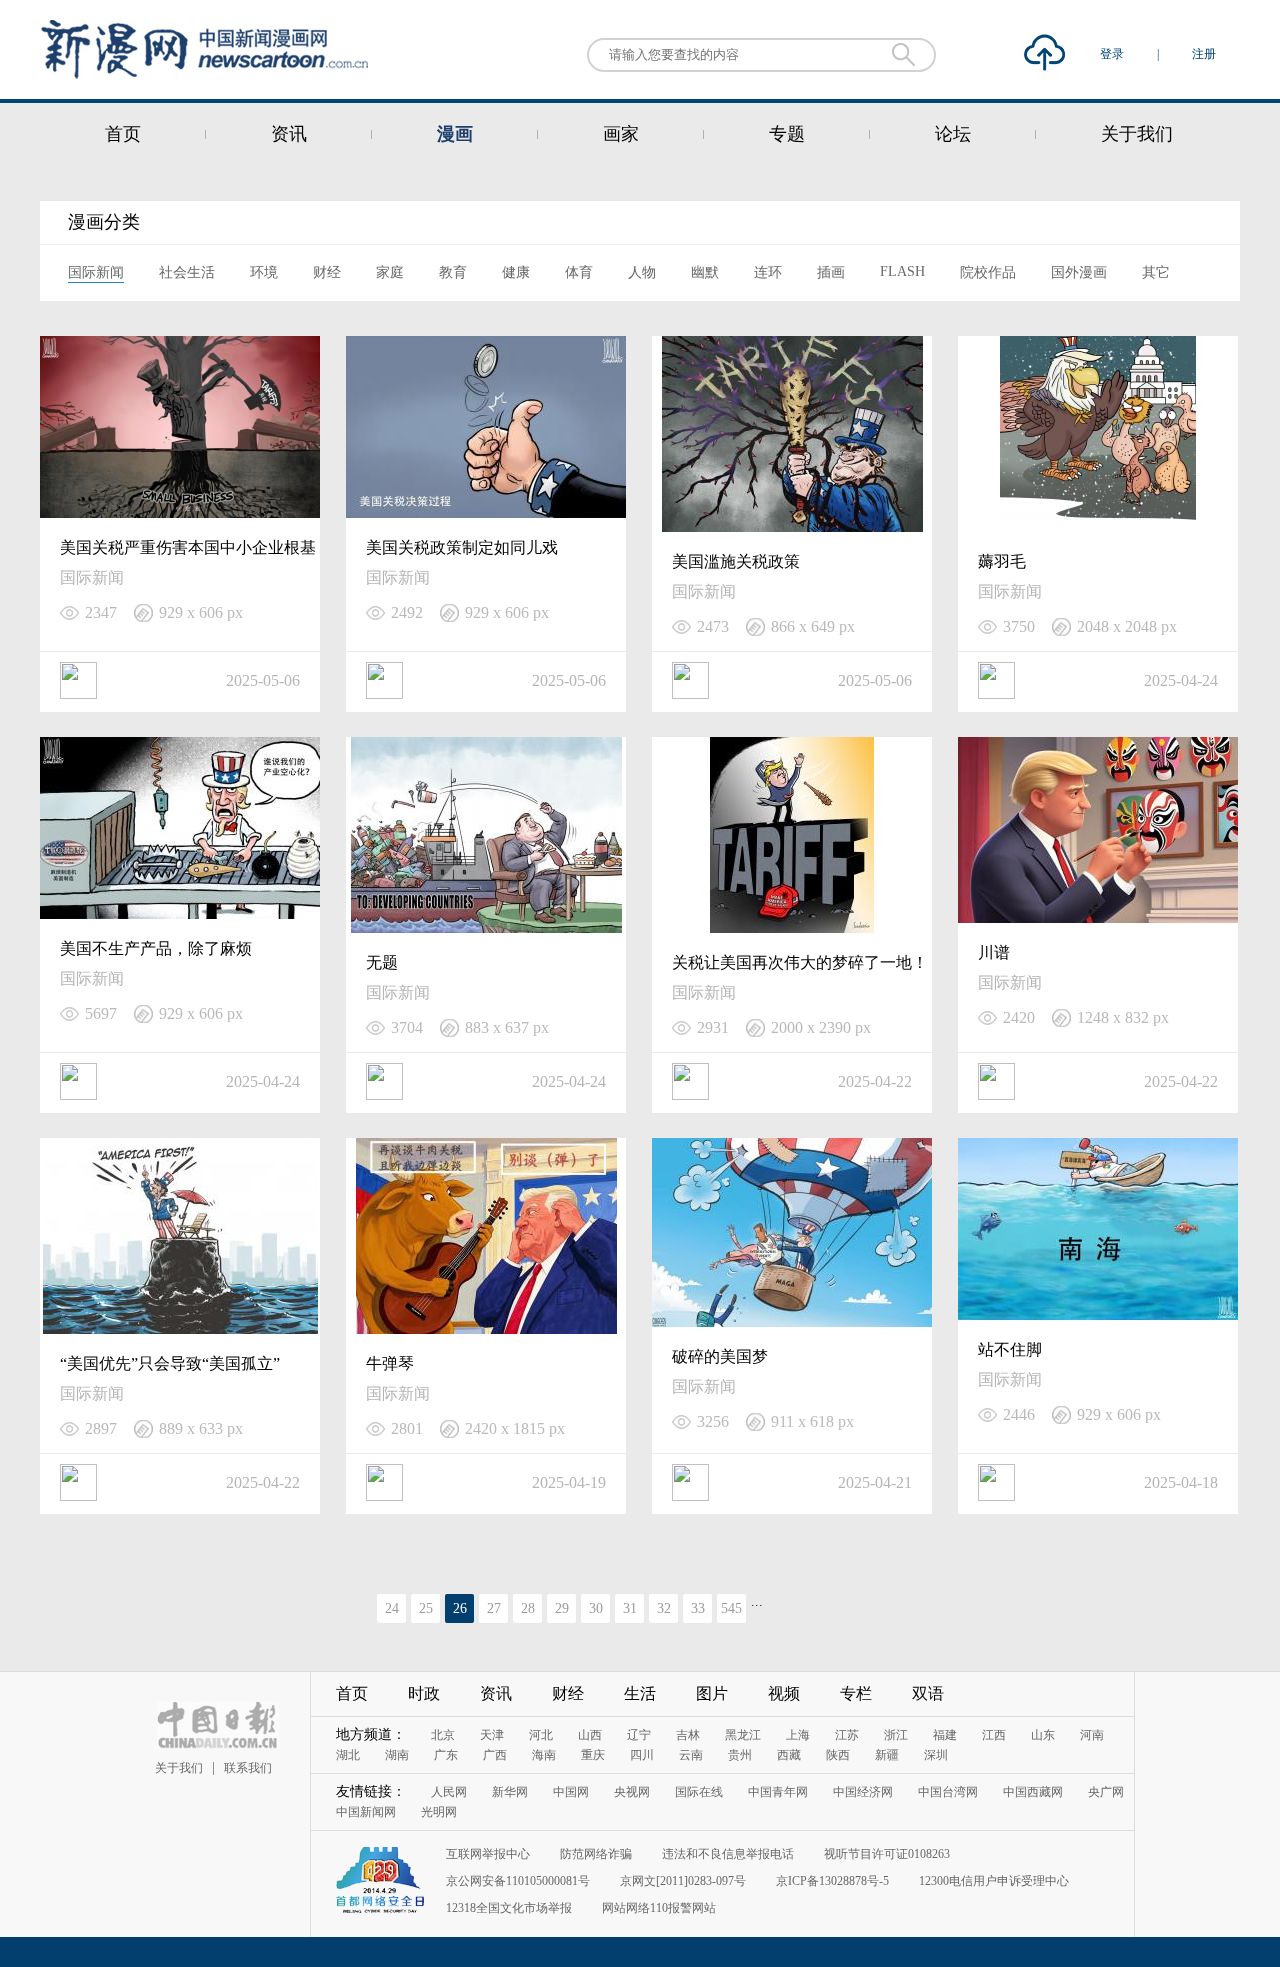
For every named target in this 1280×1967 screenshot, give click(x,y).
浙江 (896, 1735)
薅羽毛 (1002, 561)
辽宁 (639, 1735)
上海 (798, 1735)
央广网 (1106, 1792)
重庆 (593, 1755)
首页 (123, 134)
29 (562, 1608)
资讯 (289, 134)
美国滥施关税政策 (736, 561)
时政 (424, 1693)
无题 (382, 962)
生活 (640, 1693)
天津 (492, 1735)
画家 (621, 134)
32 (664, 1608)
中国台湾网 (948, 1792)
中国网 (571, 1792)
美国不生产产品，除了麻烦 (156, 948)
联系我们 (248, 1768)
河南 (1092, 1735)
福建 (945, 1735)
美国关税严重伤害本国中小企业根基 (188, 547)
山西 (590, 1735)
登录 (1113, 54)
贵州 (740, 1755)
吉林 (688, 1735)
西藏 (789, 1755)
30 (596, 1608)
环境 (264, 272)
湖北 (348, 1755)
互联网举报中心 (488, 1854)
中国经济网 (863, 1792)
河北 (541, 1735)
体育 (579, 272)
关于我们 (1137, 134)
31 (630, 1608)
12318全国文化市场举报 (509, 1908)
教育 (453, 272)
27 (494, 1608)
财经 (327, 272)
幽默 (705, 272)
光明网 (439, 1812)
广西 (495, 1755)
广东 (446, 1755)
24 (392, 1608)
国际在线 (699, 1792)
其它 (1156, 272)
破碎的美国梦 (720, 1356)
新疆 (887, 1755)
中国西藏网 (1033, 1792)
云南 (691, 1755)
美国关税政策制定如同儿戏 (462, 547)
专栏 (856, 1693)
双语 (928, 1693)
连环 (768, 272)
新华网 (510, 1792)
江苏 (847, 1735)
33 (698, 1608)
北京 (443, 1735)
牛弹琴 (390, 1363)
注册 (1204, 54)
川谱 (994, 952)
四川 (642, 1755)
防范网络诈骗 (596, 1854)
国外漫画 (1079, 272)
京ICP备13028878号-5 (832, 1881)
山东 (1043, 1735)
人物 (642, 272)
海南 (544, 1755)
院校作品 (988, 272)
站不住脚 (1010, 1349)
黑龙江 (743, 1735)
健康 (516, 272)
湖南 (397, 1755)
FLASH (902, 271)
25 (426, 1608)
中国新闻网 (366, 1812)
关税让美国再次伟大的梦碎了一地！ (800, 962)
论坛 (953, 134)
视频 (784, 1693)
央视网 (632, 1792)
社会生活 (187, 272)
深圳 (936, 1755)
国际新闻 (96, 272)
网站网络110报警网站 (659, 1908)
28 (528, 1608)
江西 (994, 1735)
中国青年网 (778, 1792)
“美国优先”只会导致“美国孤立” (170, 1363)
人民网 (449, 1792)
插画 (831, 272)
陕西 (838, 1755)
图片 (712, 1693)
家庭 (390, 272)
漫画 (455, 134)
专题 (787, 134)
